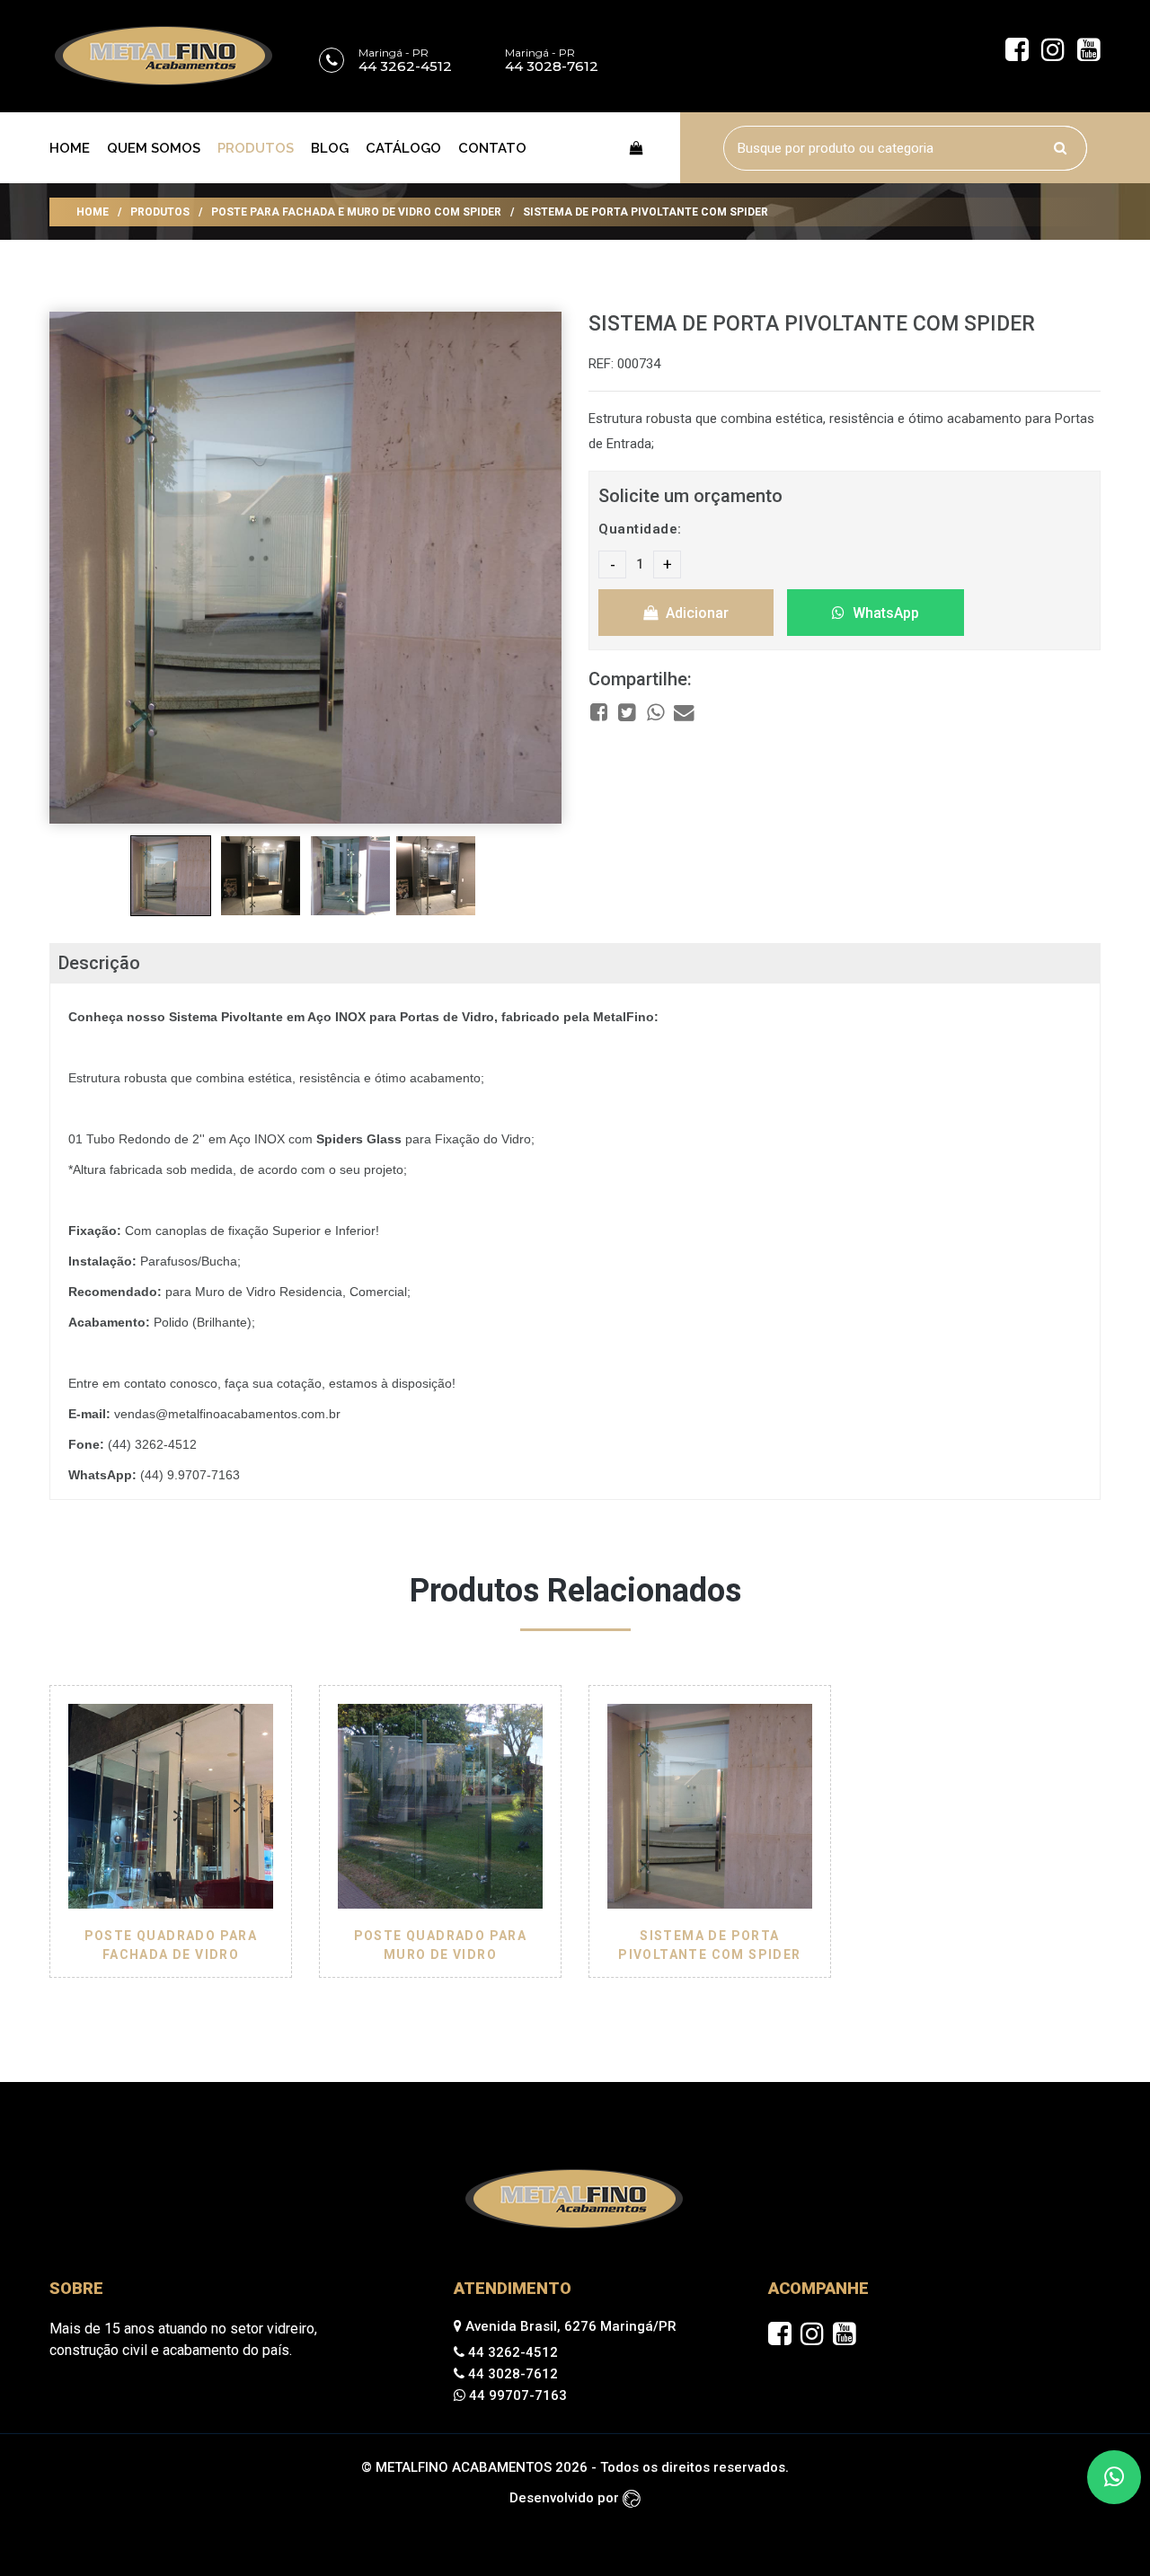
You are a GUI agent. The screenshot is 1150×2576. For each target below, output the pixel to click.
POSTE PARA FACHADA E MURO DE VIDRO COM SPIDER (356, 212)
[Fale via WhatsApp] (1114, 2477)
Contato (492, 148)
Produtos (256, 148)
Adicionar (695, 613)
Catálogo (403, 148)
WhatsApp (884, 613)
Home (70, 148)
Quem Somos (154, 148)
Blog (330, 148)
